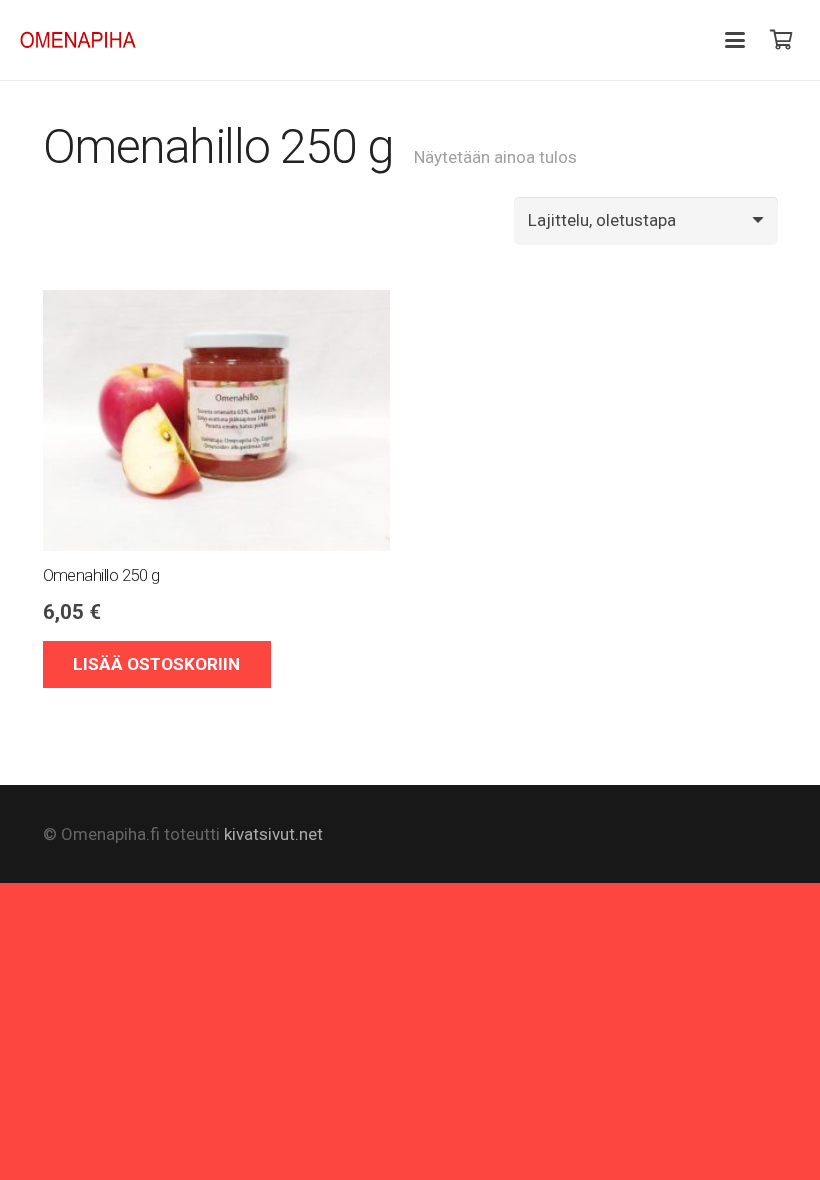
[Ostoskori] (781, 40)
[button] (735, 40)
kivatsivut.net (273, 834)
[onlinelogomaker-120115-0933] (79, 40)
